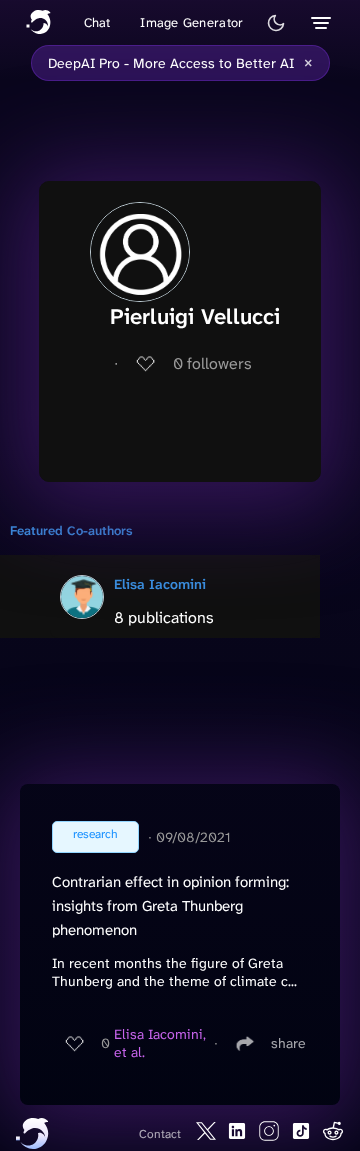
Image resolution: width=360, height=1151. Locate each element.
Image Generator (191, 22)
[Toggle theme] (276, 23)
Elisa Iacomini (160, 584)
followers (212, 363)
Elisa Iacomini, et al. (160, 1043)
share (288, 1043)
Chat (97, 22)
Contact (160, 1134)
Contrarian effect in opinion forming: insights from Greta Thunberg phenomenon (170, 906)
